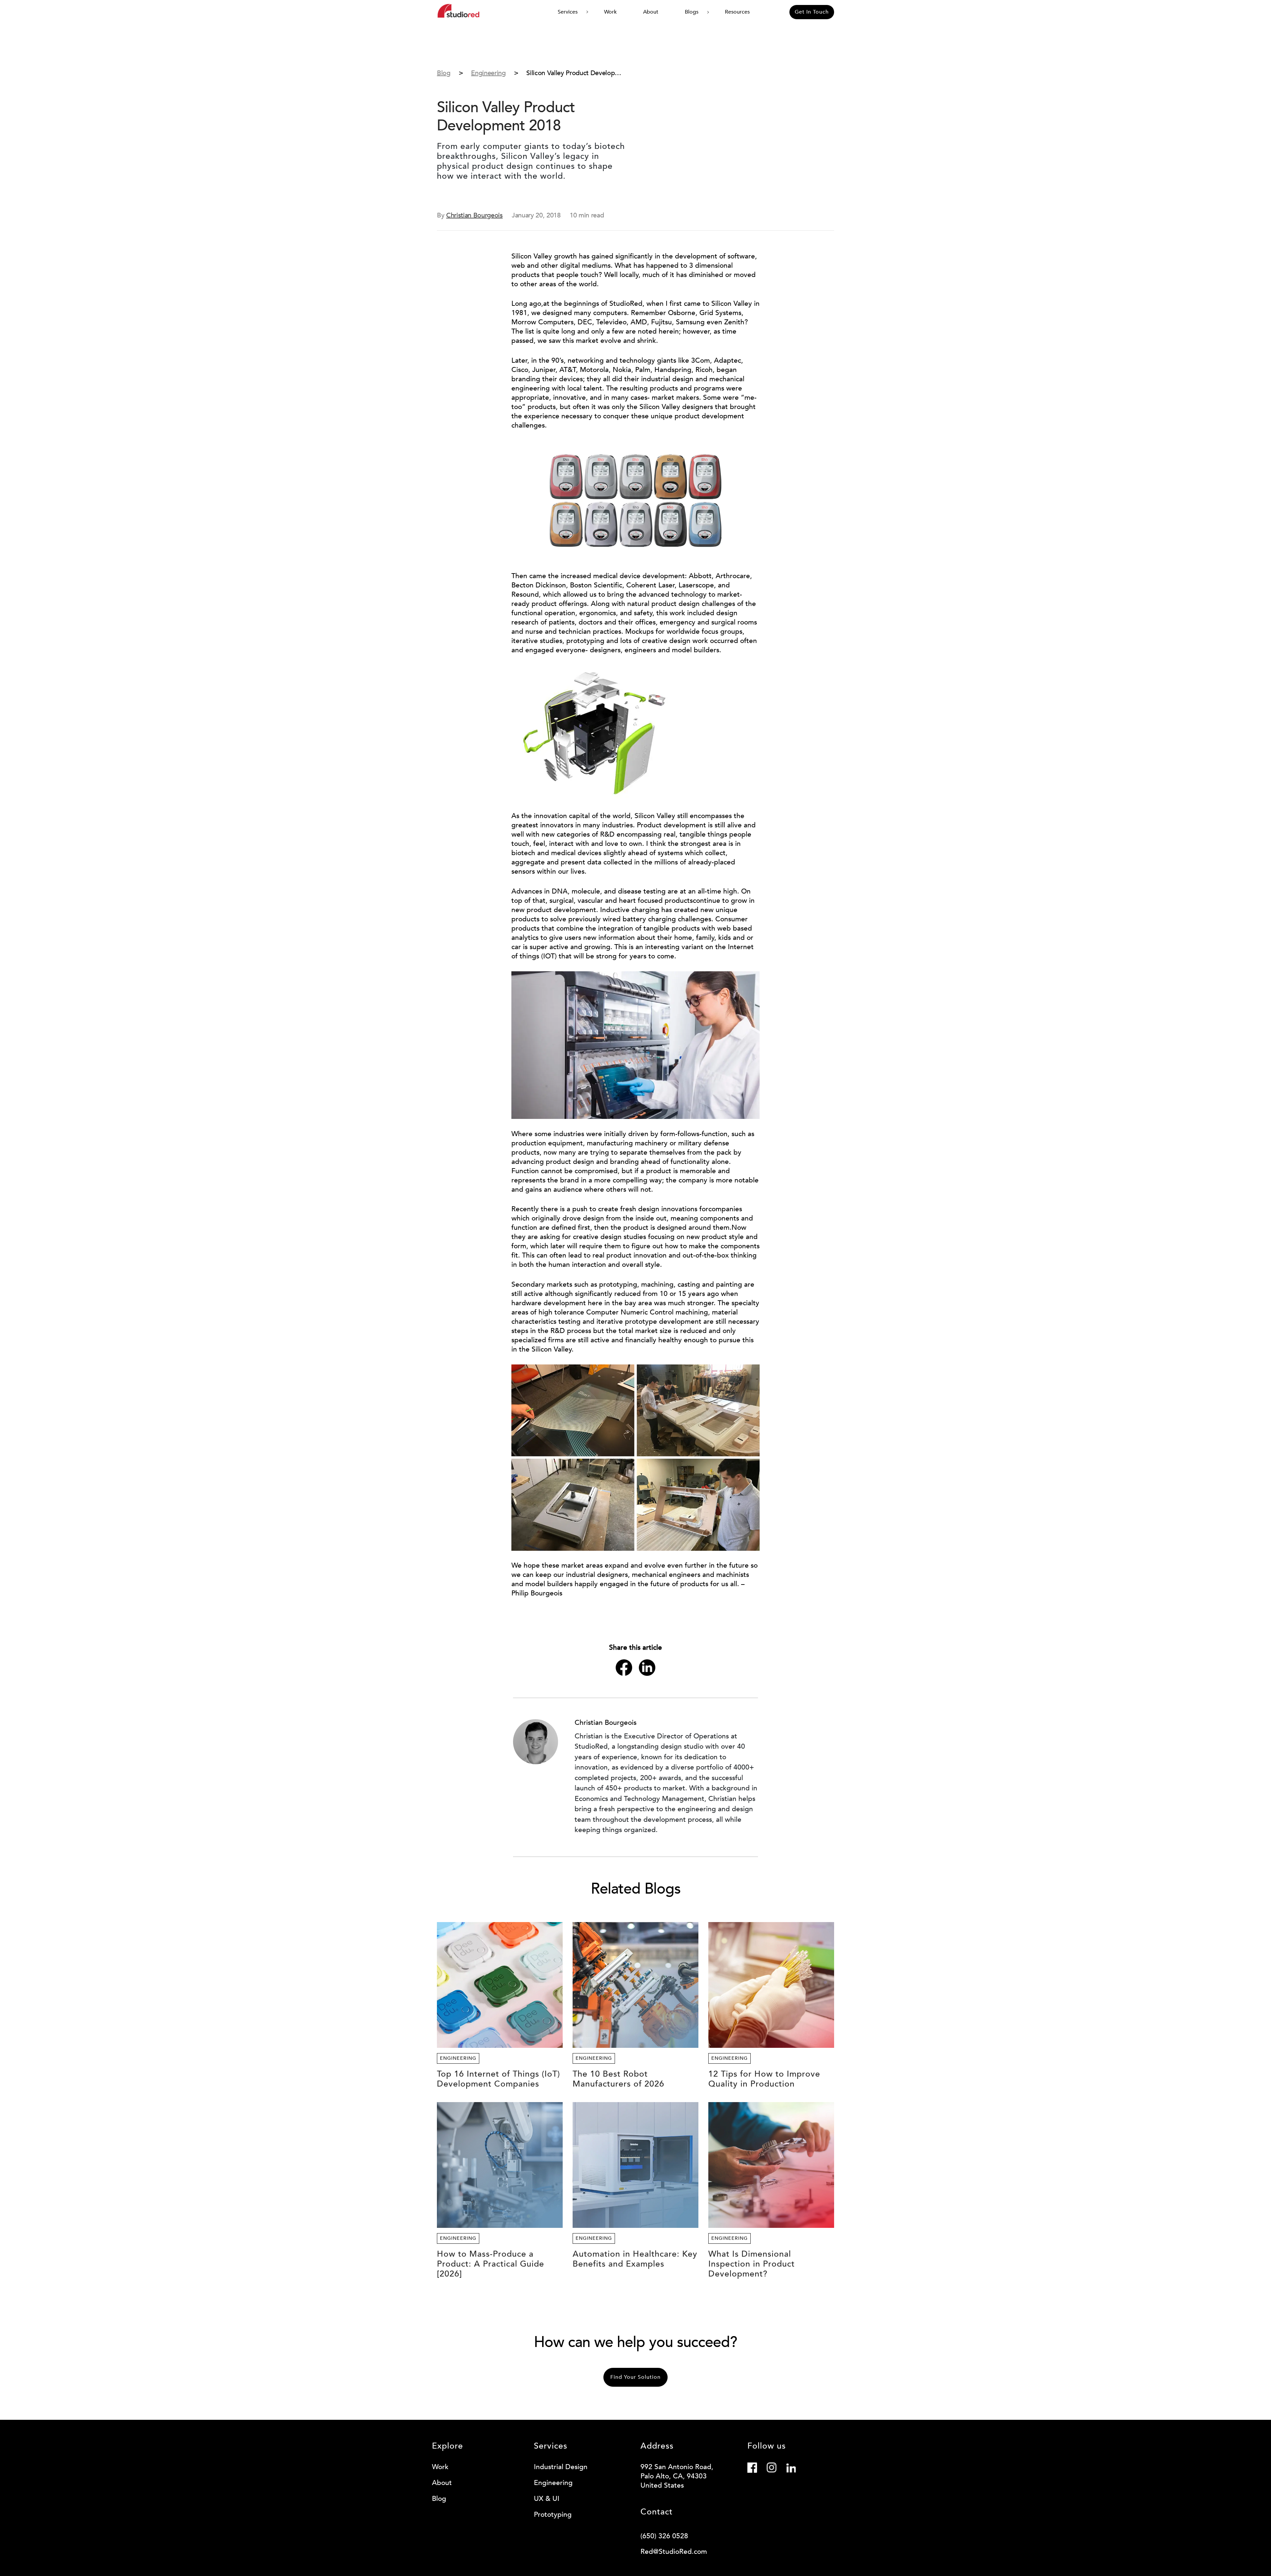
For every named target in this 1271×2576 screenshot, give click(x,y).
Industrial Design (561, 2467)
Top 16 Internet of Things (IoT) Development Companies (498, 2079)
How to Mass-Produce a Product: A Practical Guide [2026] (491, 2264)
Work (610, 12)
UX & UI (547, 2499)
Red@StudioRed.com (674, 2552)
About (651, 12)
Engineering (458, 2058)
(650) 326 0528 (664, 2536)
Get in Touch (812, 12)
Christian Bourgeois (474, 215)
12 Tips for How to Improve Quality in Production (764, 2079)
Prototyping (553, 2515)
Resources (737, 12)
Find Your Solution (635, 2377)
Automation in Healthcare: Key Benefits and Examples (635, 2259)
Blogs (692, 12)
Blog (439, 2499)
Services (568, 12)
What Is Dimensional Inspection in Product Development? (752, 2264)
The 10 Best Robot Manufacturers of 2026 (618, 2079)
